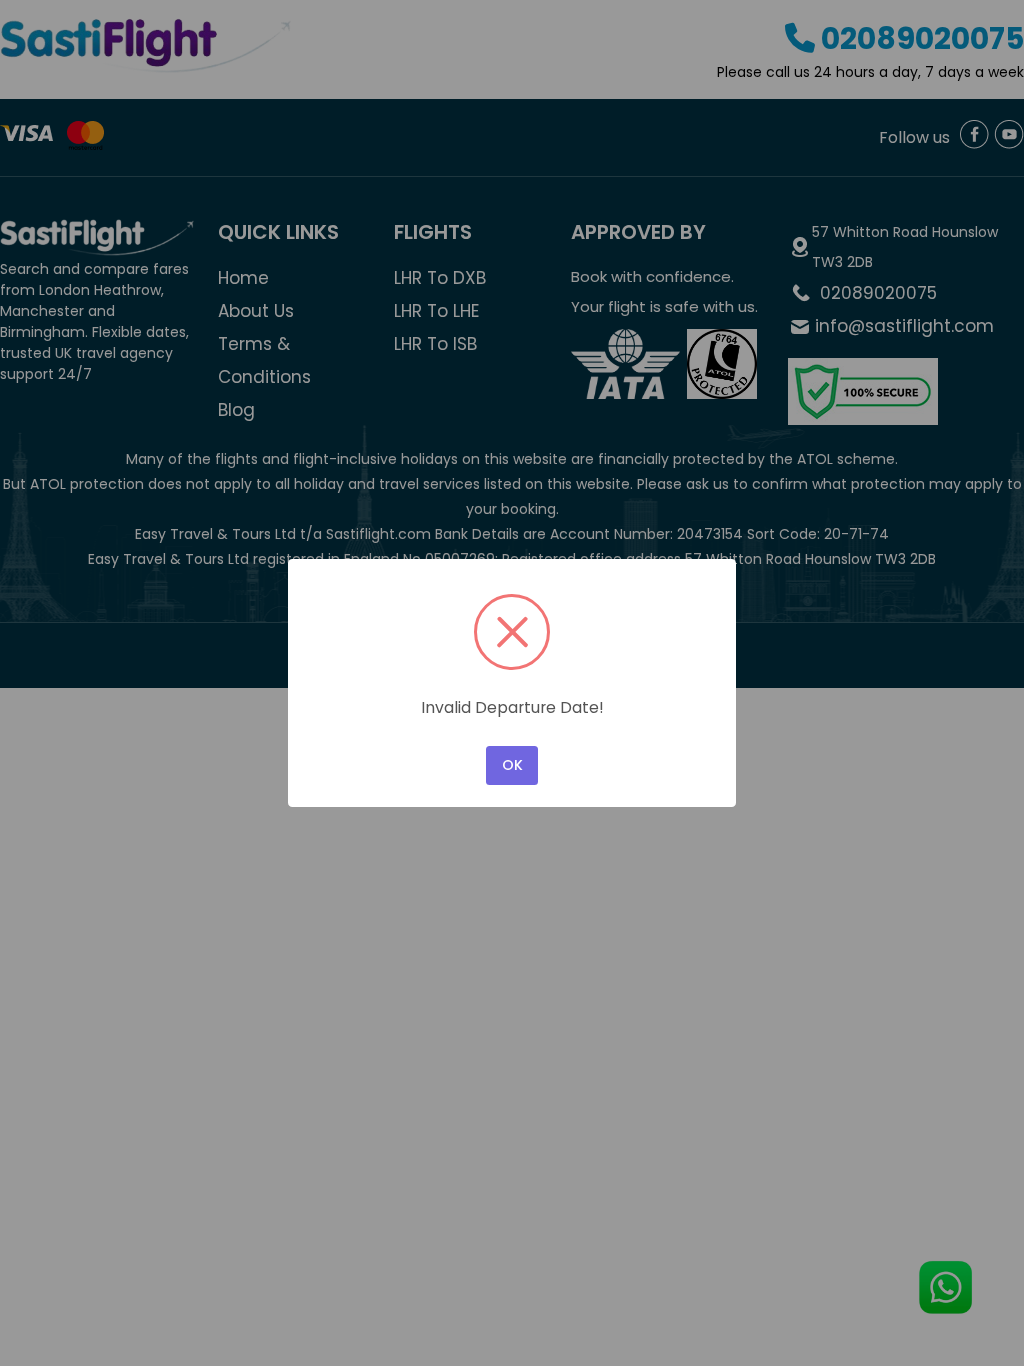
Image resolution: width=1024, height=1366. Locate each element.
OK (512, 765)
